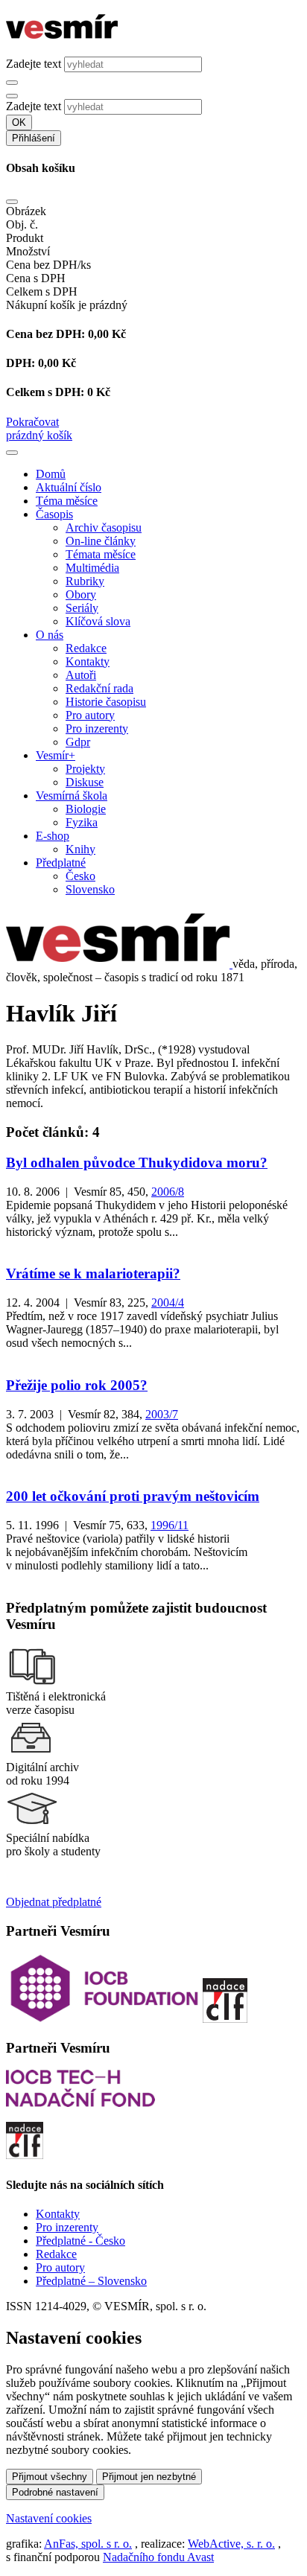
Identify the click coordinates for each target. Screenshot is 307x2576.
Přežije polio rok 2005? (77, 1385)
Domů (51, 474)
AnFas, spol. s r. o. (88, 2544)
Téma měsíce (67, 501)
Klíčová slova (98, 621)
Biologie (86, 809)
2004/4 (168, 1303)
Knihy (80, 849)
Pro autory (90, 715)
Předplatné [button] (61, 863)
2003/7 (162, 1414)
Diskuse (85, 782)
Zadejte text (34, 64)
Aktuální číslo (69, 487)
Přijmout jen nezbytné (149, 2477)
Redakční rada (99, 688)
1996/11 (170, 1525)
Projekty (85, 769)
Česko (80, 876)
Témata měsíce (101, 554)
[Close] (12, 202)
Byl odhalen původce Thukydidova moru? (137, 1163)
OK (19, 122)
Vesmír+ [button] (56, 755)
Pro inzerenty (97, 729)
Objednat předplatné (54, 1902)
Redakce (86, 648)
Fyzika (82, 822)
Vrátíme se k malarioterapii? (93, 1273)
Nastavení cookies (49, 2518)
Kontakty (88, 661)
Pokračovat (32, 422)
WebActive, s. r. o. (231, 2544)
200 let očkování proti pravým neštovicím (133, 1496)
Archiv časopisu (104, 527)
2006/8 (168, 1192)
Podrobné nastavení (55, 2492)
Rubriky (85, 581)
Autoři (81, 675)
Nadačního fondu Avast (158, 2557)
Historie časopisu (106, 702)
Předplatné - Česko (80, 2241)
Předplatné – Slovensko (91, 2281)
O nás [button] (50, 635)
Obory (81, 594)
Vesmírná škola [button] (72, 796)
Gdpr (78, 742)
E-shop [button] (53, 836)
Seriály (82, 608)
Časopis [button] (54, 514)
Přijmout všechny (50, 2477)
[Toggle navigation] (12, 453)
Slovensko (90, 889)
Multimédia (92, 568)
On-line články (101, 541)
